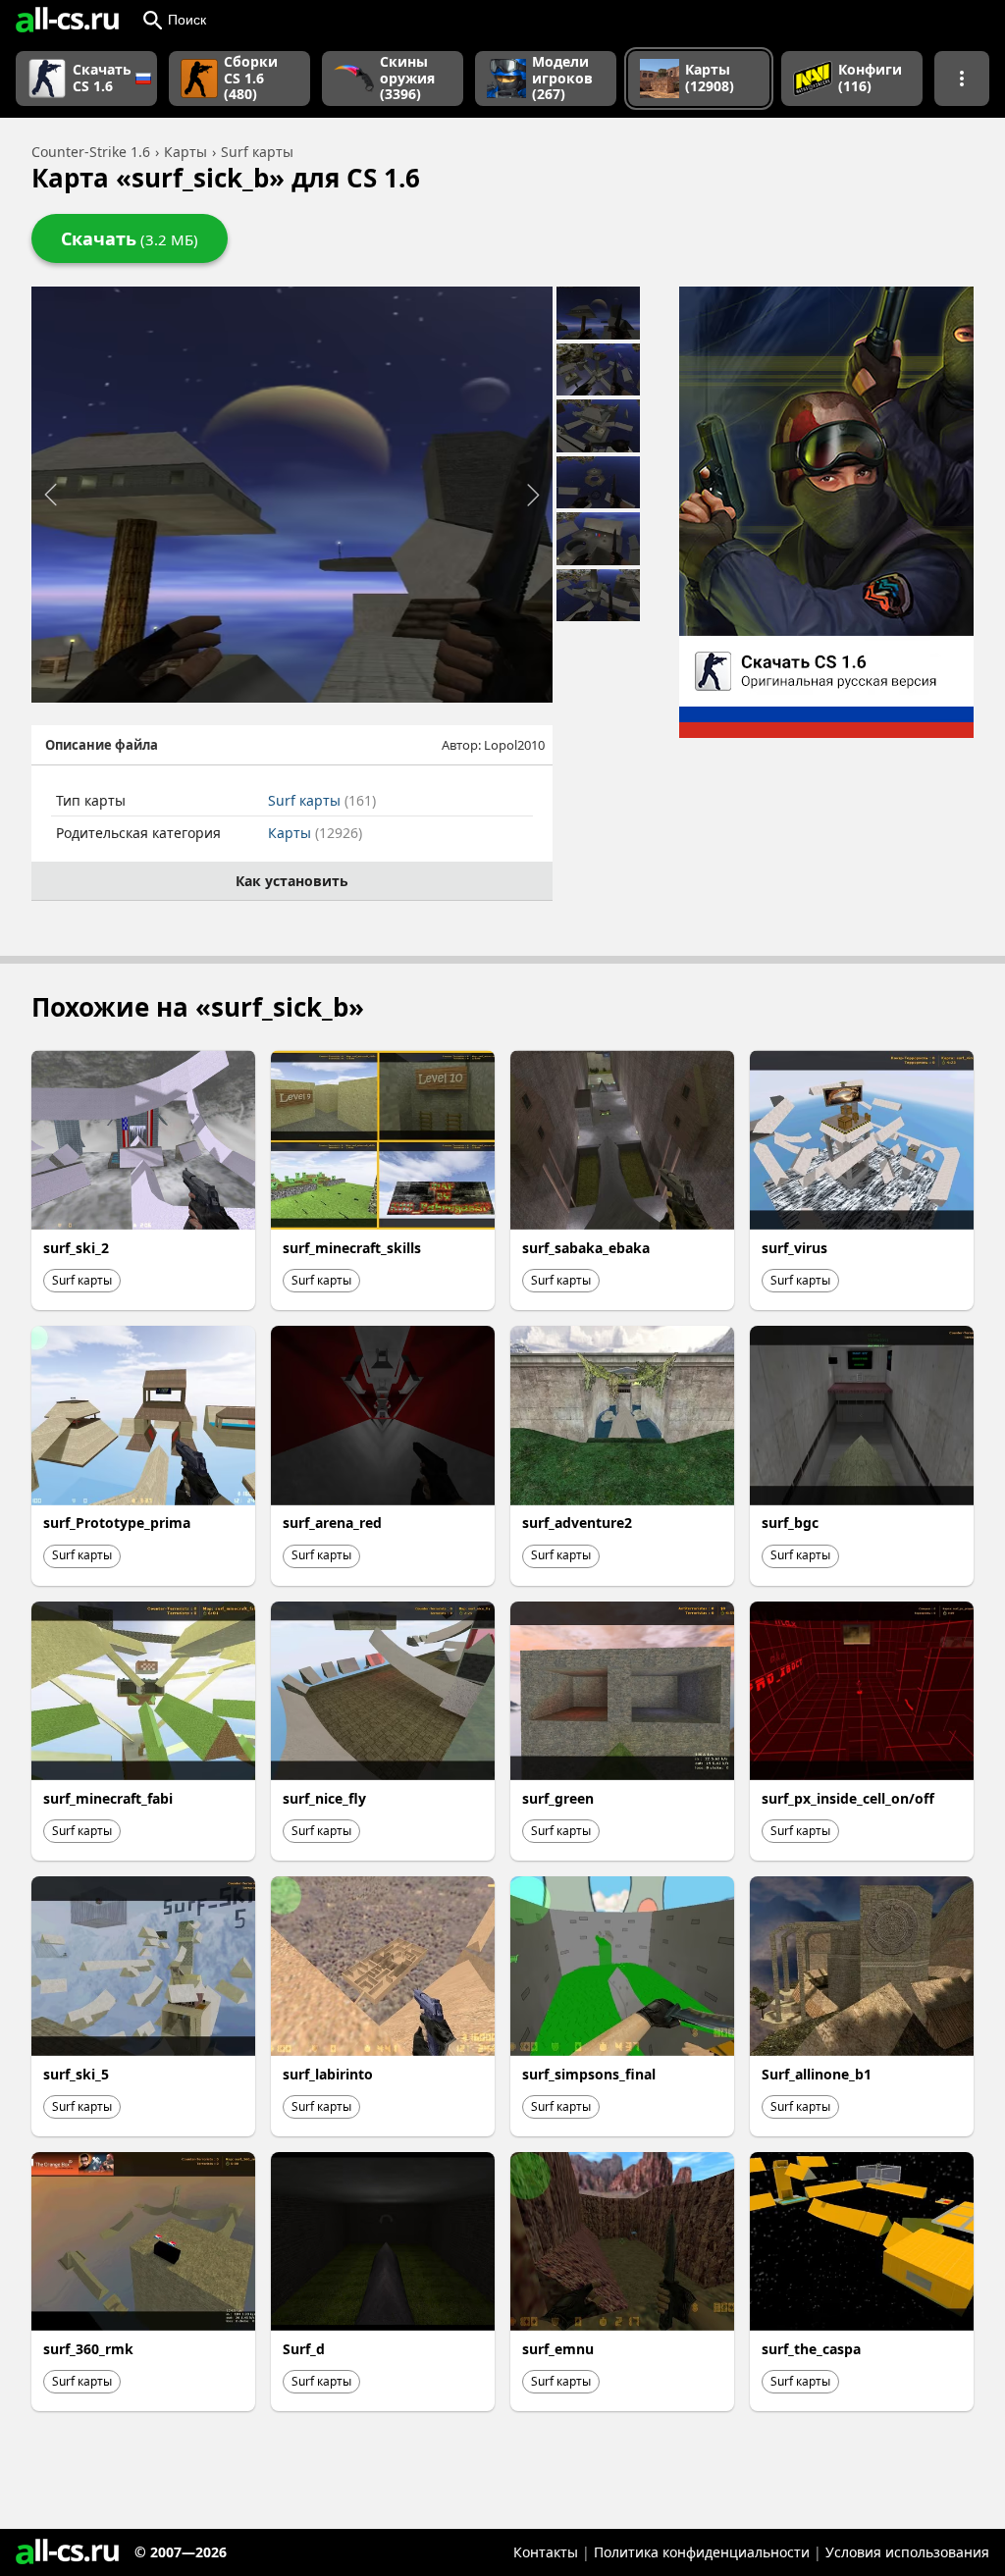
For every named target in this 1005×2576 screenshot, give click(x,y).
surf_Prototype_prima (117, 1523)
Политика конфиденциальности (702, 2552)
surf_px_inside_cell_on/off (848, 1798)
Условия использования (907, 2552)
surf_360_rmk (88, 2349)
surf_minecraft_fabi (108, 1798)
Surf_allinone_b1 (817, 2074)
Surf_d (304, 2349)
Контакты (546, 2552)
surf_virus (794, 1248)
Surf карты (322, 800)
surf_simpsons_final (589, 2074)
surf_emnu (558, 2349)
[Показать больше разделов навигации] (962, 79)
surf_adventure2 (577, 1523)
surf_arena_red (332, 1523)
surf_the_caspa (811, 2349)
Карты (315, 833)
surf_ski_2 (76, 1248)
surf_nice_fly (324, 1798)
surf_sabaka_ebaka (586, 1248)
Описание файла (102, 745)
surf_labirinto (328, 2074)
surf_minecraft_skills (352, 1248)
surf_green (558, 1798)
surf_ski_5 (76, 2074)
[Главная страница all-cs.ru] (67, 20)
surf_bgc (790, 1523)
